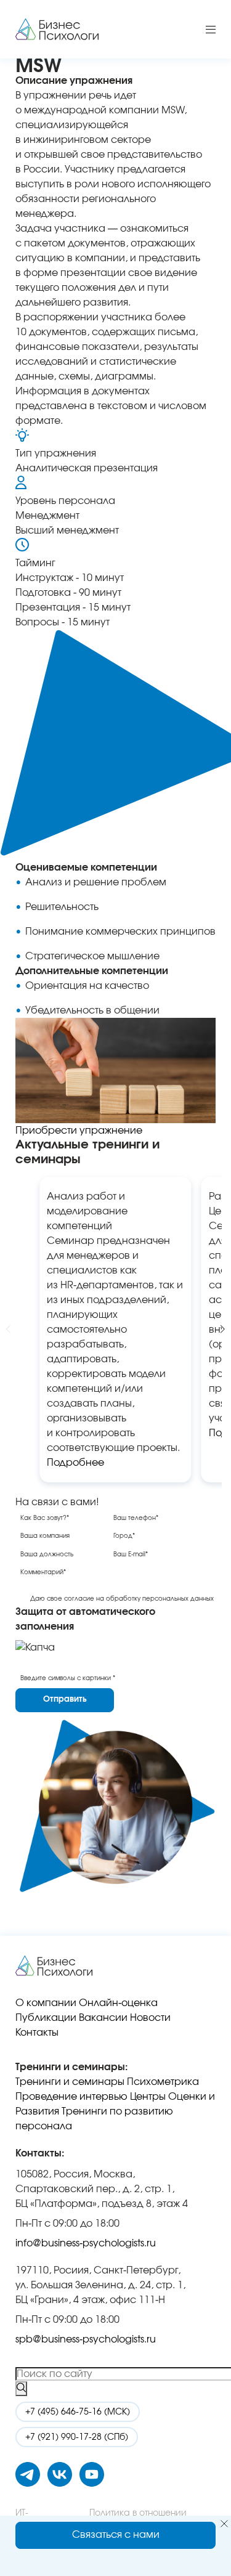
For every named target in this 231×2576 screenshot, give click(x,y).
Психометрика (163, 2082)
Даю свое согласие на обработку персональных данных (122, 1599)
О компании (46, 2003)
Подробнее (75, 1463)
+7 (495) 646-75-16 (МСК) (78, 2412)
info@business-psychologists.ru (86, 2243)
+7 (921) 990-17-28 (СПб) (77, 2437)
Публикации (46, 2018)
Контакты (37, 2033)
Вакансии (103, 2018)
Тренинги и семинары (70, 2082)
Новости (150, 2018)
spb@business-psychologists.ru (86, 2339)
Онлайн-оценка (118, 2003)
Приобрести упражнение (79, 1131)
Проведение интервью (71, 2097)
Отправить (65, 1700)
